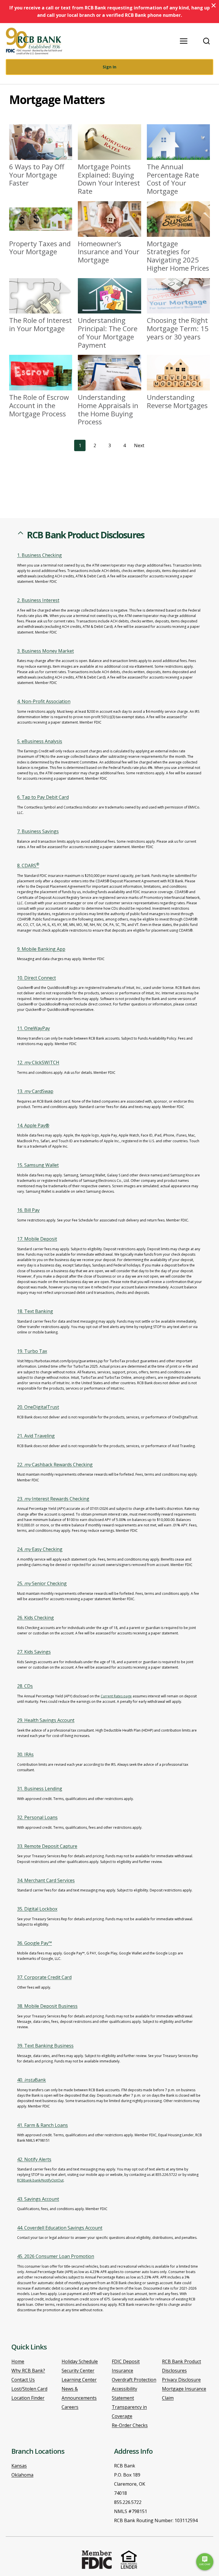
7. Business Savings (38, 831)
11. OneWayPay (34, 1028)
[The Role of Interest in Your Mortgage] (41, 306)
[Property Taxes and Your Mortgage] (41, 229)
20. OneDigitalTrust (38, 1407)
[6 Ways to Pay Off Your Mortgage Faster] (41, 156)
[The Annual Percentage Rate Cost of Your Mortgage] (178, 160)
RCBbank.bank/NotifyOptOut (40, 2180)
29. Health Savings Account (46, 1720)
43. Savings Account (38, 2199)
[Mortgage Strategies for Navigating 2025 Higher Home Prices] (178, 237)
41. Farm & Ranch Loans (42, 2125)
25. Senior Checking (42, 1583)
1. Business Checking (39, 555)
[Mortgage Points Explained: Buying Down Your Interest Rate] (109, 160)
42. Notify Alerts (34, 2159)
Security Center (78, 2371)
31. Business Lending (40, 1789)
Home (18, 2361)
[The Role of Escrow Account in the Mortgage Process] (41, 386)
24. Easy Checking (40, 1549)
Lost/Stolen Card (29, 2389)
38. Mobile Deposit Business (47, 2006)
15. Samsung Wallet (38, 1165)
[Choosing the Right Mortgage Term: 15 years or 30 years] (178, 310)
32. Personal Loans (37, 1817)
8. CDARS (28, 866)
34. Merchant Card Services (46, 1880)
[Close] (214, 5)
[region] (109, 1428)
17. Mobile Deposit (37, 1239)
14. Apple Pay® (33, 1125)
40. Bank (32, 2080)
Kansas (19, 2466)
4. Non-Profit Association (44, 701)
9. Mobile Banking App (41, 949)
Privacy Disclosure (181, 2380)
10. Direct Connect (36, 978)
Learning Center (79, 2380)
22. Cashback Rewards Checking (55, 1465)
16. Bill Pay (28, 1210)
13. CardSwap (35, 1091)
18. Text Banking (35, 1311)
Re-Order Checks (130, 2425)
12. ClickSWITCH (38, 1062)
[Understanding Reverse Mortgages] (178, 382)
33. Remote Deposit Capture (47, 1846)
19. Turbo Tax (32, 1351)
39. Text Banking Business (45, 2046)
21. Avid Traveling (36, 1436)
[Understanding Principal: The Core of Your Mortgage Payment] (109, 314)
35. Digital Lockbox (37, 1909)
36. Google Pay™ (35, 1943)
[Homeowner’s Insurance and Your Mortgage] (109, 233)
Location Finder (28, 2398)
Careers (70, 2407)
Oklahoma (22, 2475)
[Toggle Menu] (184, 41)
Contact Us (23, 2380)
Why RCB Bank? (28, 2371)
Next (139, 445)
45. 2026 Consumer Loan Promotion (56, 2256)
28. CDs (25, 1686)
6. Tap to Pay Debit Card (43, 797)
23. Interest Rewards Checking (53, 1499)
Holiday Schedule (80, 2361)
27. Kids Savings (34, 1652)
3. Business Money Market (45, 651)
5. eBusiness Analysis (40, 741)
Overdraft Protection (134, 2380)
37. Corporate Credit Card (44, 1977)
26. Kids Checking (36, 1618)
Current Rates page (116, 1696)
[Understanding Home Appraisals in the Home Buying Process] (109, 390)
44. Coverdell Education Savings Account (60, 2228)
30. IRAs (25, 1754)
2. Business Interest (38, 600)
